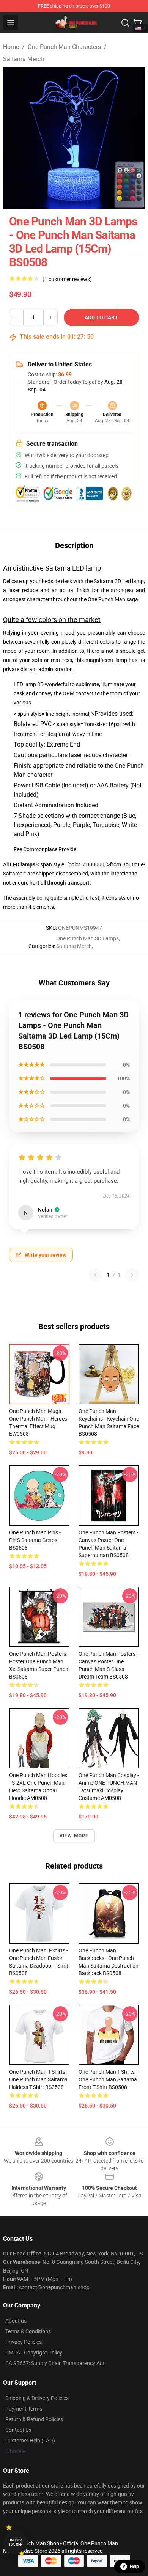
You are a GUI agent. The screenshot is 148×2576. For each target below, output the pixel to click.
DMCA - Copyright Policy (34, 2353)
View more (74, 1836)
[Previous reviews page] (95, 1275)
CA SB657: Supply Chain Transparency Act (55, 2363)
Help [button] (134, 2567)
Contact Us (18, 2430)
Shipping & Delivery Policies (37, 2398)
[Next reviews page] (132, 1275)
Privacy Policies (24, 2342)
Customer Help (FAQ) (30, 2441)
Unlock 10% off (15, 2542)
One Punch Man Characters (64, 47)
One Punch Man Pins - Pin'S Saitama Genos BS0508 (35, 1540)
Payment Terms (24, 2409)
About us (16, 2321)
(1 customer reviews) (67, 279)
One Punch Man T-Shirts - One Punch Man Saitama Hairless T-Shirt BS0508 (39, 2079)
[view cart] (137, 23)
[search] (125, 23)
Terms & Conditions (28, 2331)
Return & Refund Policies (34, 2419)
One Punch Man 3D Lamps (87, 938)
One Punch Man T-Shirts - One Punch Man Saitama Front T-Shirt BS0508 (108, 2079)
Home (11, 47)
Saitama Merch (24, 59)
